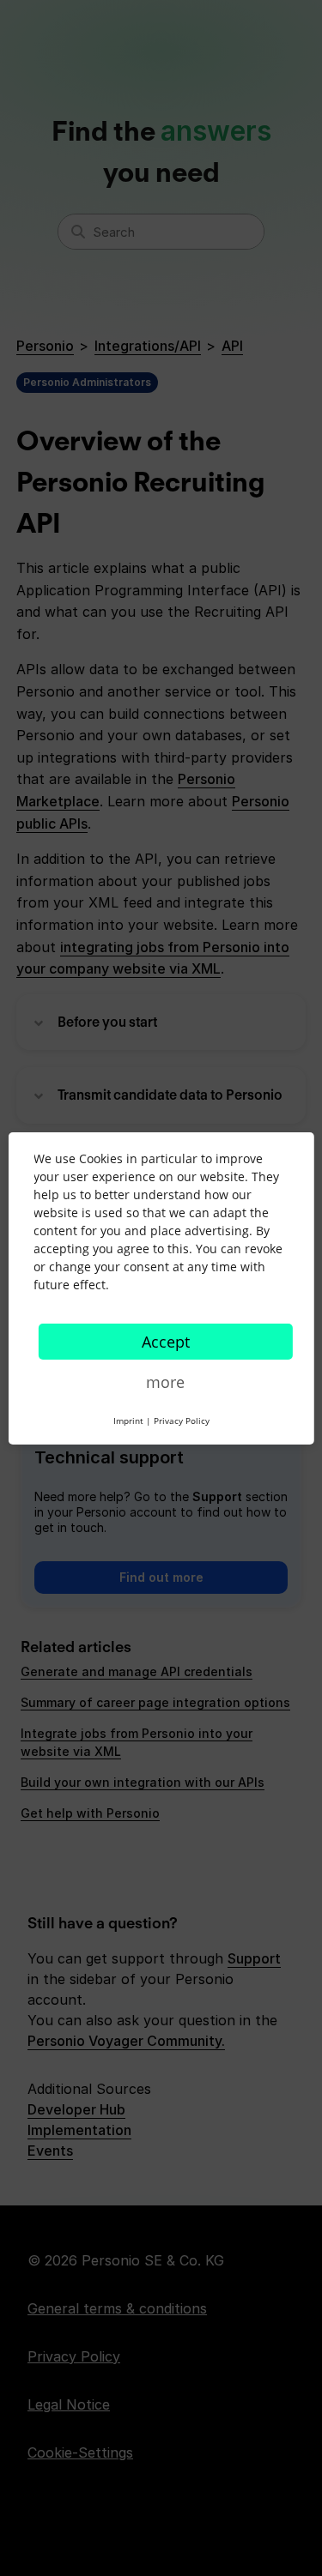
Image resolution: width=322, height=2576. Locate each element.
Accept (166, 1342)
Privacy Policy (182, 1421)
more (165, 1382)
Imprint (128, 1421)
